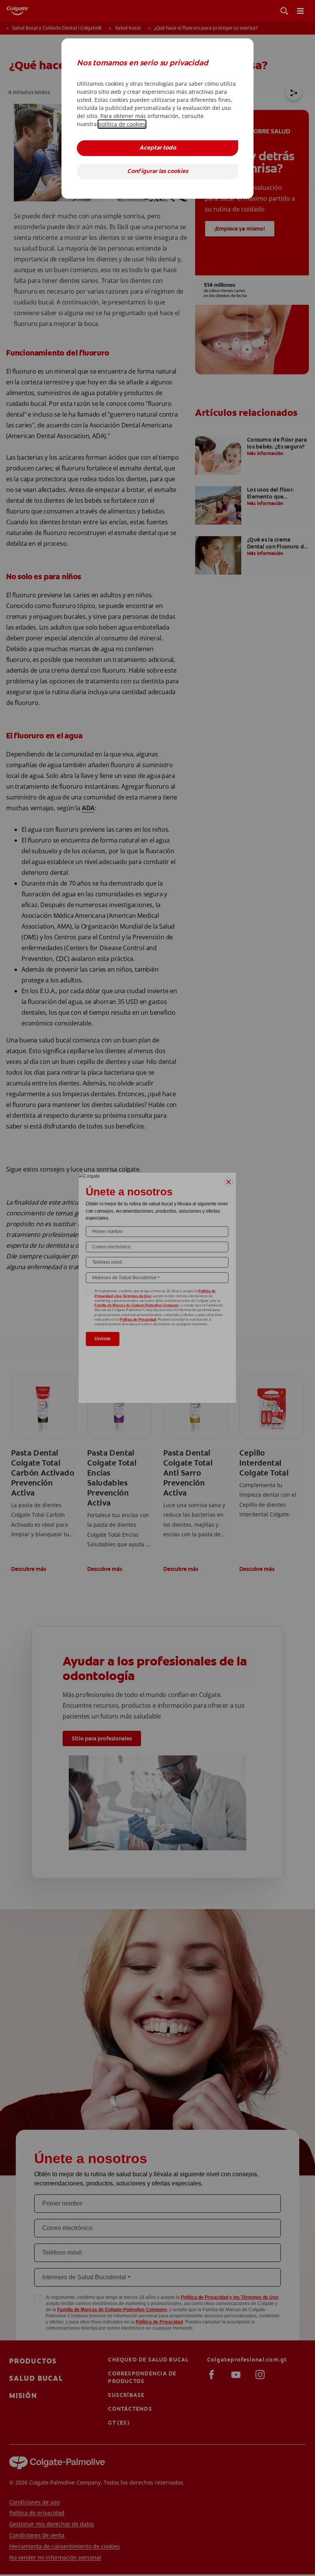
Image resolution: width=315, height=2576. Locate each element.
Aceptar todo (158, 148)
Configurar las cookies (158, 172)
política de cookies (122, 124)
